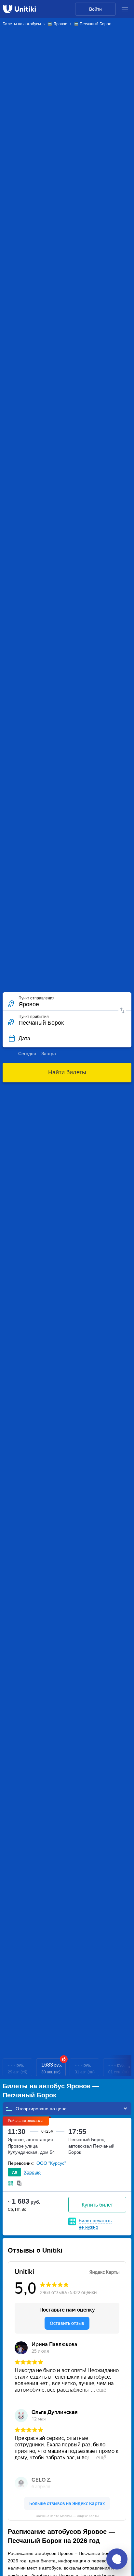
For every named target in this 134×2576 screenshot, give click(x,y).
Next (129, 2067)
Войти (95, 9)
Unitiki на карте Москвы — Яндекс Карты (67, 2516)
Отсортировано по (36, 2109)
